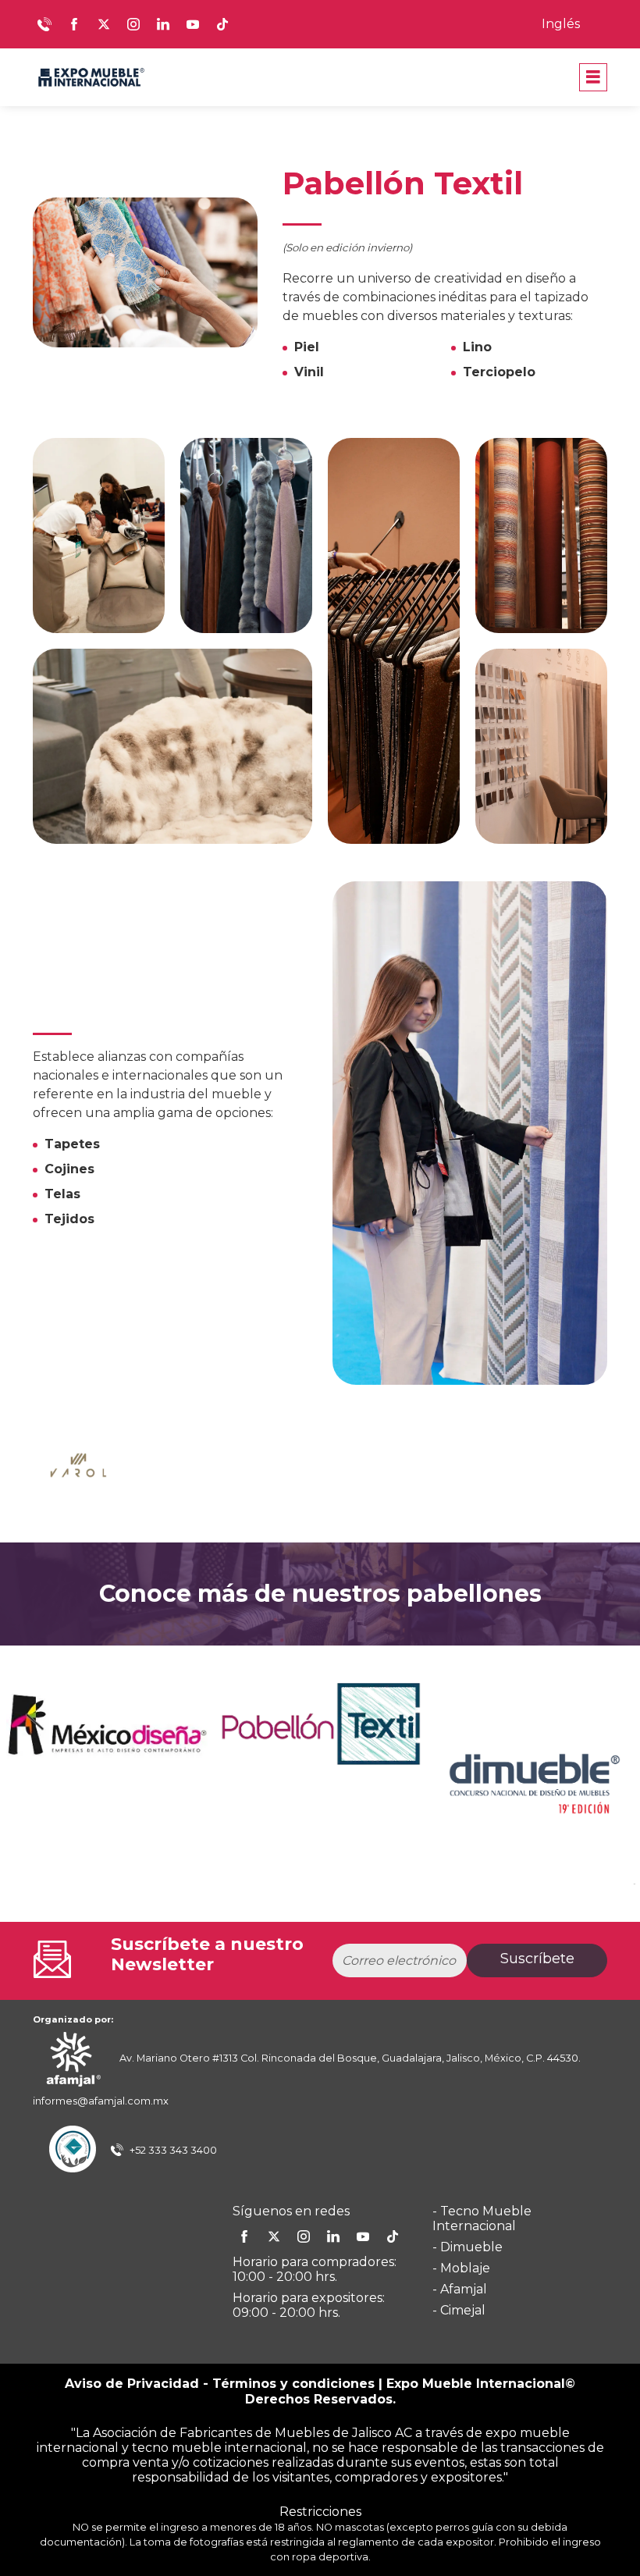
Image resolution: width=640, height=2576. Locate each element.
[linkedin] (333, 2236)
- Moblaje (461, 2268)
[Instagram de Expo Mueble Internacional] (133, 24)
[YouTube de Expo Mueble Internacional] (193, 24)
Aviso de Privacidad (132, 2384)
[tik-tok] (393, 2236)
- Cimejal (459, 2310)
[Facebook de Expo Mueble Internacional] (74, 24)
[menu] (593, 77)
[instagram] (304, 2236)
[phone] (44, 24)
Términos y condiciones (293, 2384)
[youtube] (363, 2236)
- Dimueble (468, 2247)
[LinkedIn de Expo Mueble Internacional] (163, 24)
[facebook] (244, 2236)
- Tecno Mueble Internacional (482, 2218)
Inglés (561, 24)
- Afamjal (460, 2289)
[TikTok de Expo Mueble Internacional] (222, 24)
